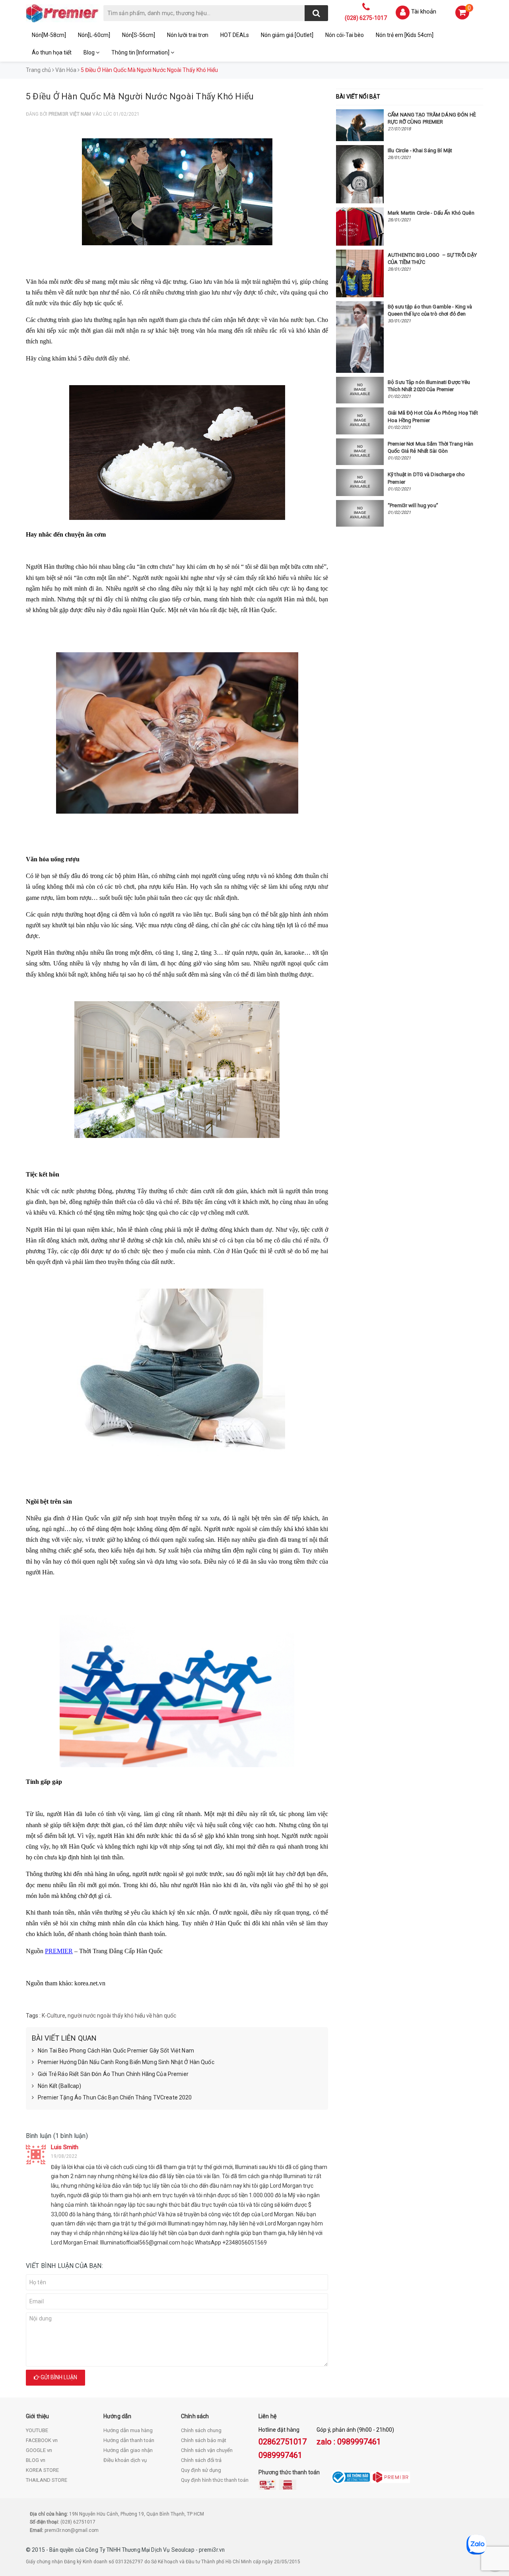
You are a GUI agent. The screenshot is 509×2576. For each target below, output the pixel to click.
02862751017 (283, 2442)
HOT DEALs (235, 35)
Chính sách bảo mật (204, 2440)
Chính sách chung (201, 2430)
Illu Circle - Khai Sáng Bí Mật (420, 150)
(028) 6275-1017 (366, 18)
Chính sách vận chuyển (207, 2450)
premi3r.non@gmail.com (72, 2530)
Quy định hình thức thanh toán (215, 2480)
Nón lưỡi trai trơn (188, 35)
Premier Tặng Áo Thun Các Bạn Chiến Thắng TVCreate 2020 (115, 2097)
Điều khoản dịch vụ (125, 2460)
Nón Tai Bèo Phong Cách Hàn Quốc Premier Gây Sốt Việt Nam (116, 2051)
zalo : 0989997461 (349, 2442)
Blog (90, 52)
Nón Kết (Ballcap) (59, 2086)
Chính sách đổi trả (201, 2460)
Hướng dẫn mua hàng (128, 2430)
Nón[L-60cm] (94, 35)
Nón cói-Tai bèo (345, 35)
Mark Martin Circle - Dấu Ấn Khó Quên (431, 213)
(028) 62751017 (78, 2522)
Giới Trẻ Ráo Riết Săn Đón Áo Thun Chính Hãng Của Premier (113, 2074)
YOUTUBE (37, 2430)
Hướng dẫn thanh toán (129, 2440)
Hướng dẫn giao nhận (128, 2450)
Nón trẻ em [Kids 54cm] (405, 35)
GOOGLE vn (39, 2450)
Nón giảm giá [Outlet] (287, 35)
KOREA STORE (42, 2470)
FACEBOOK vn (42, 2440)
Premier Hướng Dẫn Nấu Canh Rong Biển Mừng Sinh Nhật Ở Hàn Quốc (126, 2062)
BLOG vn (36, 2460)
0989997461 (280, 2455)
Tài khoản (424, 12)
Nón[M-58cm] (49, 35)
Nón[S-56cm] (139, 35)
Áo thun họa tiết (52, 52)
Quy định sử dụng (201, 2470)
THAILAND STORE (47, 2480)
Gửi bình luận (58, 2377)
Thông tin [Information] (141, 52)
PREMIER (59, 1951)
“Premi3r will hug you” (413, 505)
